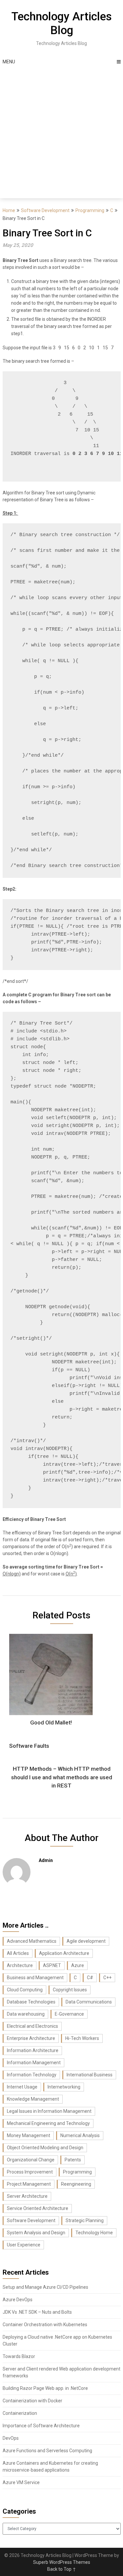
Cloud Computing (25, 1990)
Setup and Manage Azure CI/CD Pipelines (45, 2287)
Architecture (20, 1965)
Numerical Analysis (80, 2135)
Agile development (86, 1941)
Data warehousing (26, 2014)
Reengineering (76, 2184)
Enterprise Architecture (31, 2038)
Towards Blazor (19, 2356)
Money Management (29, 2135)
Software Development (45, 210)
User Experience (24, 2245)
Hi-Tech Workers (82, 2038)
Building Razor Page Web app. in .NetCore (45, 2388)
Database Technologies (31, 2002)
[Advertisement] (61, 133)
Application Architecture (64, 1953)
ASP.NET (52, 1965)
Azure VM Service (21, 2482)
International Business (90, 2075)
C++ (107, 1978)
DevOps (11, 2438)
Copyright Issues (70, 1990)
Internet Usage (22, 2087)
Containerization (20, 2413)
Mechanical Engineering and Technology (48, 2123)
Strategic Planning (85, 2220)
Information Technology (32, 2075)
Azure (78, 1965)
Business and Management (35, 1978)
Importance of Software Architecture (41, 2426)
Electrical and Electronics (32, 2026)
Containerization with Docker (32, 2401)
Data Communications (89, 2002)
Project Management (29, 2184)
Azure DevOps (18, 2300)
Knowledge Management (33, 2099)
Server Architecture (27, 2196)
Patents (73, 2160)
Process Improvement (30, 2172)
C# (90, 1978)
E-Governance (69, 2014)
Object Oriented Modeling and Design (45, 2148)
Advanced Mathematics (32, 1941)
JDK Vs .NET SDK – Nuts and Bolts (37, 2312)
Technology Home (94, 2233)
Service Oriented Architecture (38, 2208)
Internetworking (64, 2087)
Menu (9, 62)
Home (9, 210)
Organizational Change (31, 2160)
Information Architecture (33, 2050)
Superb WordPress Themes (62, 2562)
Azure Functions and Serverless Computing (47, 2451)
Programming (90, 210)
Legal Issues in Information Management (49, 2111)
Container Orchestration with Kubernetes (45, 2325)
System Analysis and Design (36, 2233)
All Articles (18, 1953)
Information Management (34, 2063)
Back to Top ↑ (62, 2569)
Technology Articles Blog (62, 23)
